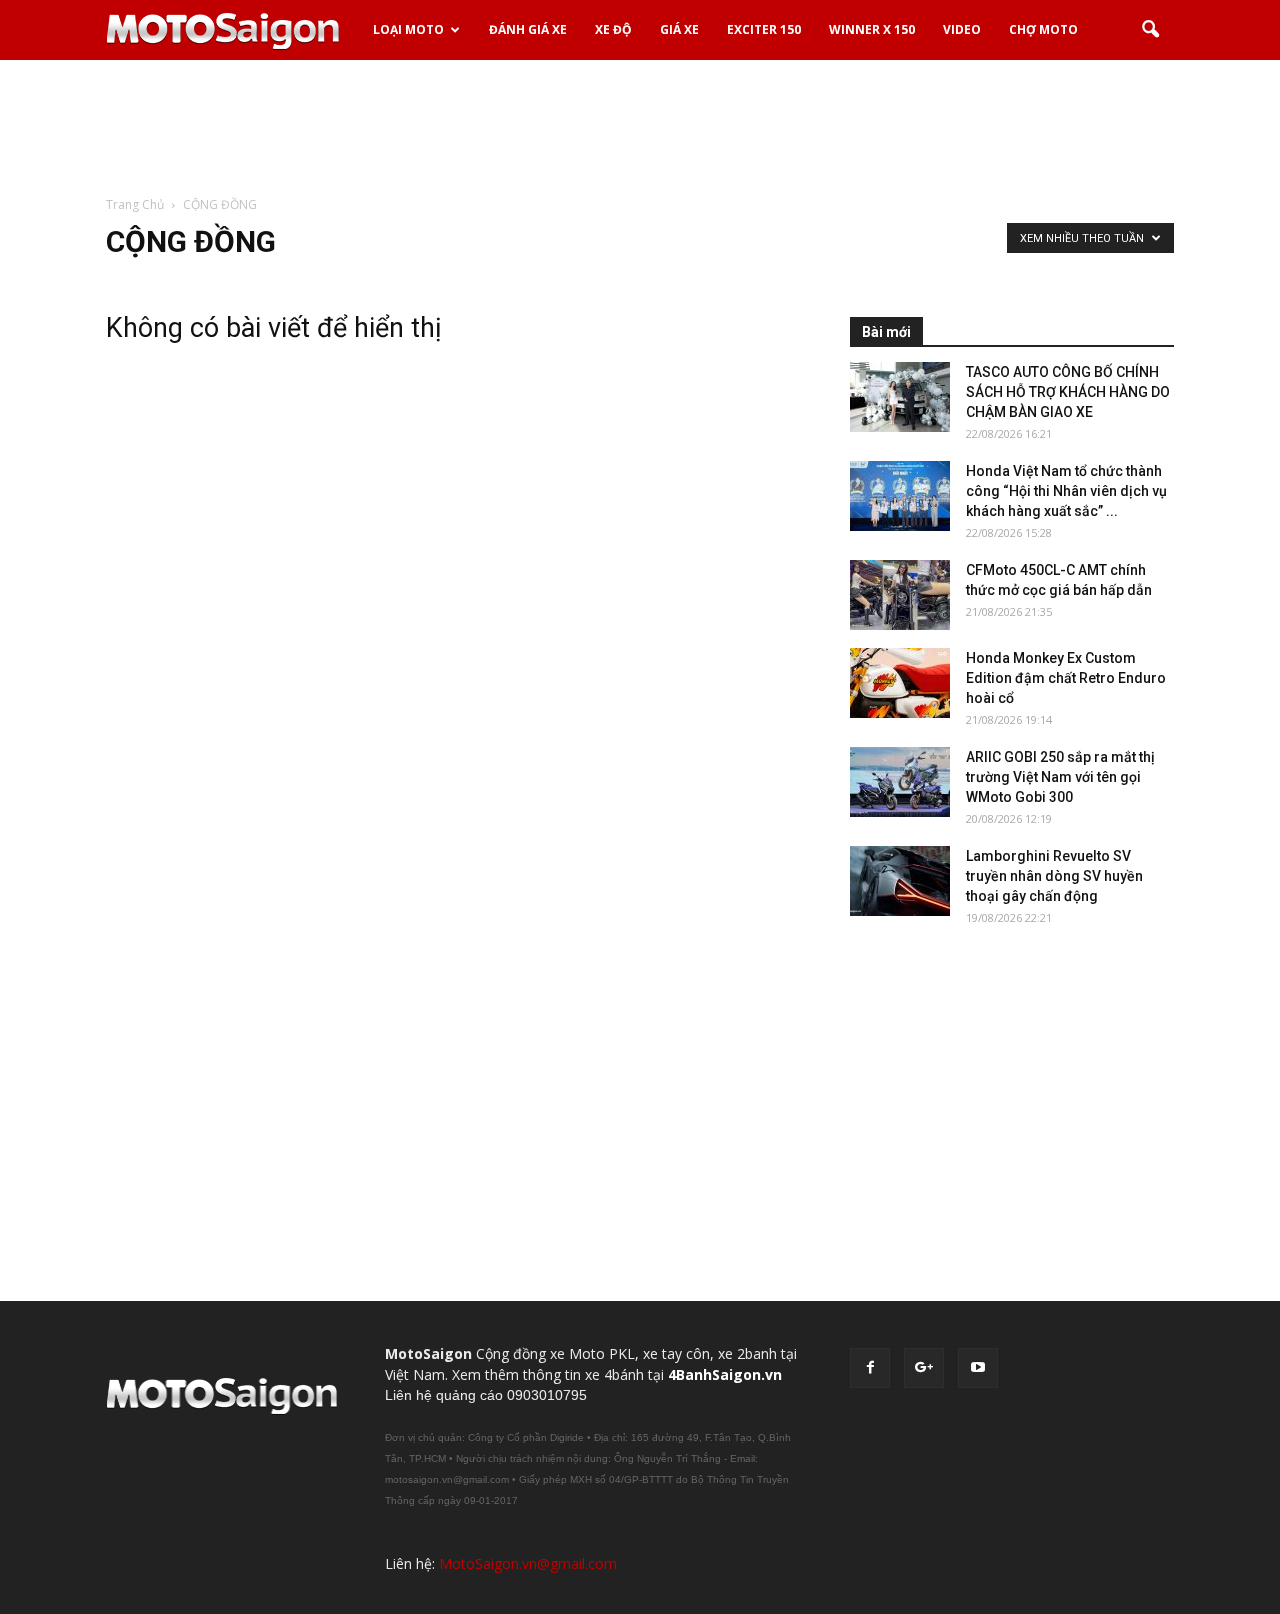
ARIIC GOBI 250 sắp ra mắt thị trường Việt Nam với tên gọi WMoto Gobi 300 (1060, 777)
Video (962, 29)
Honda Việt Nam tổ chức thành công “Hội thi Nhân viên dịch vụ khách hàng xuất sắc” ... (1066, 491)
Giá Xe (679, 29)
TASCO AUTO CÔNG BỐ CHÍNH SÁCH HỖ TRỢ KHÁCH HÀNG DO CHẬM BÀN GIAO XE (1068, 392)
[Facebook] (870, 1368)
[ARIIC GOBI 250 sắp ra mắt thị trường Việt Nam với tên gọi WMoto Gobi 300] (900, 782)
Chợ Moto (1043, 29)
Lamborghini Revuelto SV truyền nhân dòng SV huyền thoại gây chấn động (1054, 876)
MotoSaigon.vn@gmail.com (528, 1563)
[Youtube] (978, 1368)
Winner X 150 (872, 29)
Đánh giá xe (528, 29)
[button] (1150, 30)
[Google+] (924, 1368)
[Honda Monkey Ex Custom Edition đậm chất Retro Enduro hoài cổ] (900, 683)
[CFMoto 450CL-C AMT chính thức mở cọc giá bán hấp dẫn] (900, 595)
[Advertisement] (640, 129)
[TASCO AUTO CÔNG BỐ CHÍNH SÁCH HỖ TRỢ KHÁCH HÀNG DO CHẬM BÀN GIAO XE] (900, 397)
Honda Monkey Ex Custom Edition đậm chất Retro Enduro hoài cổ (1066, 678)
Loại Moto (408, 29)
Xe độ (613, 29)
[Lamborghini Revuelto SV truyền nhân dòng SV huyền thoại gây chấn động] (900, 881)
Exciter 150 (764, 29)
